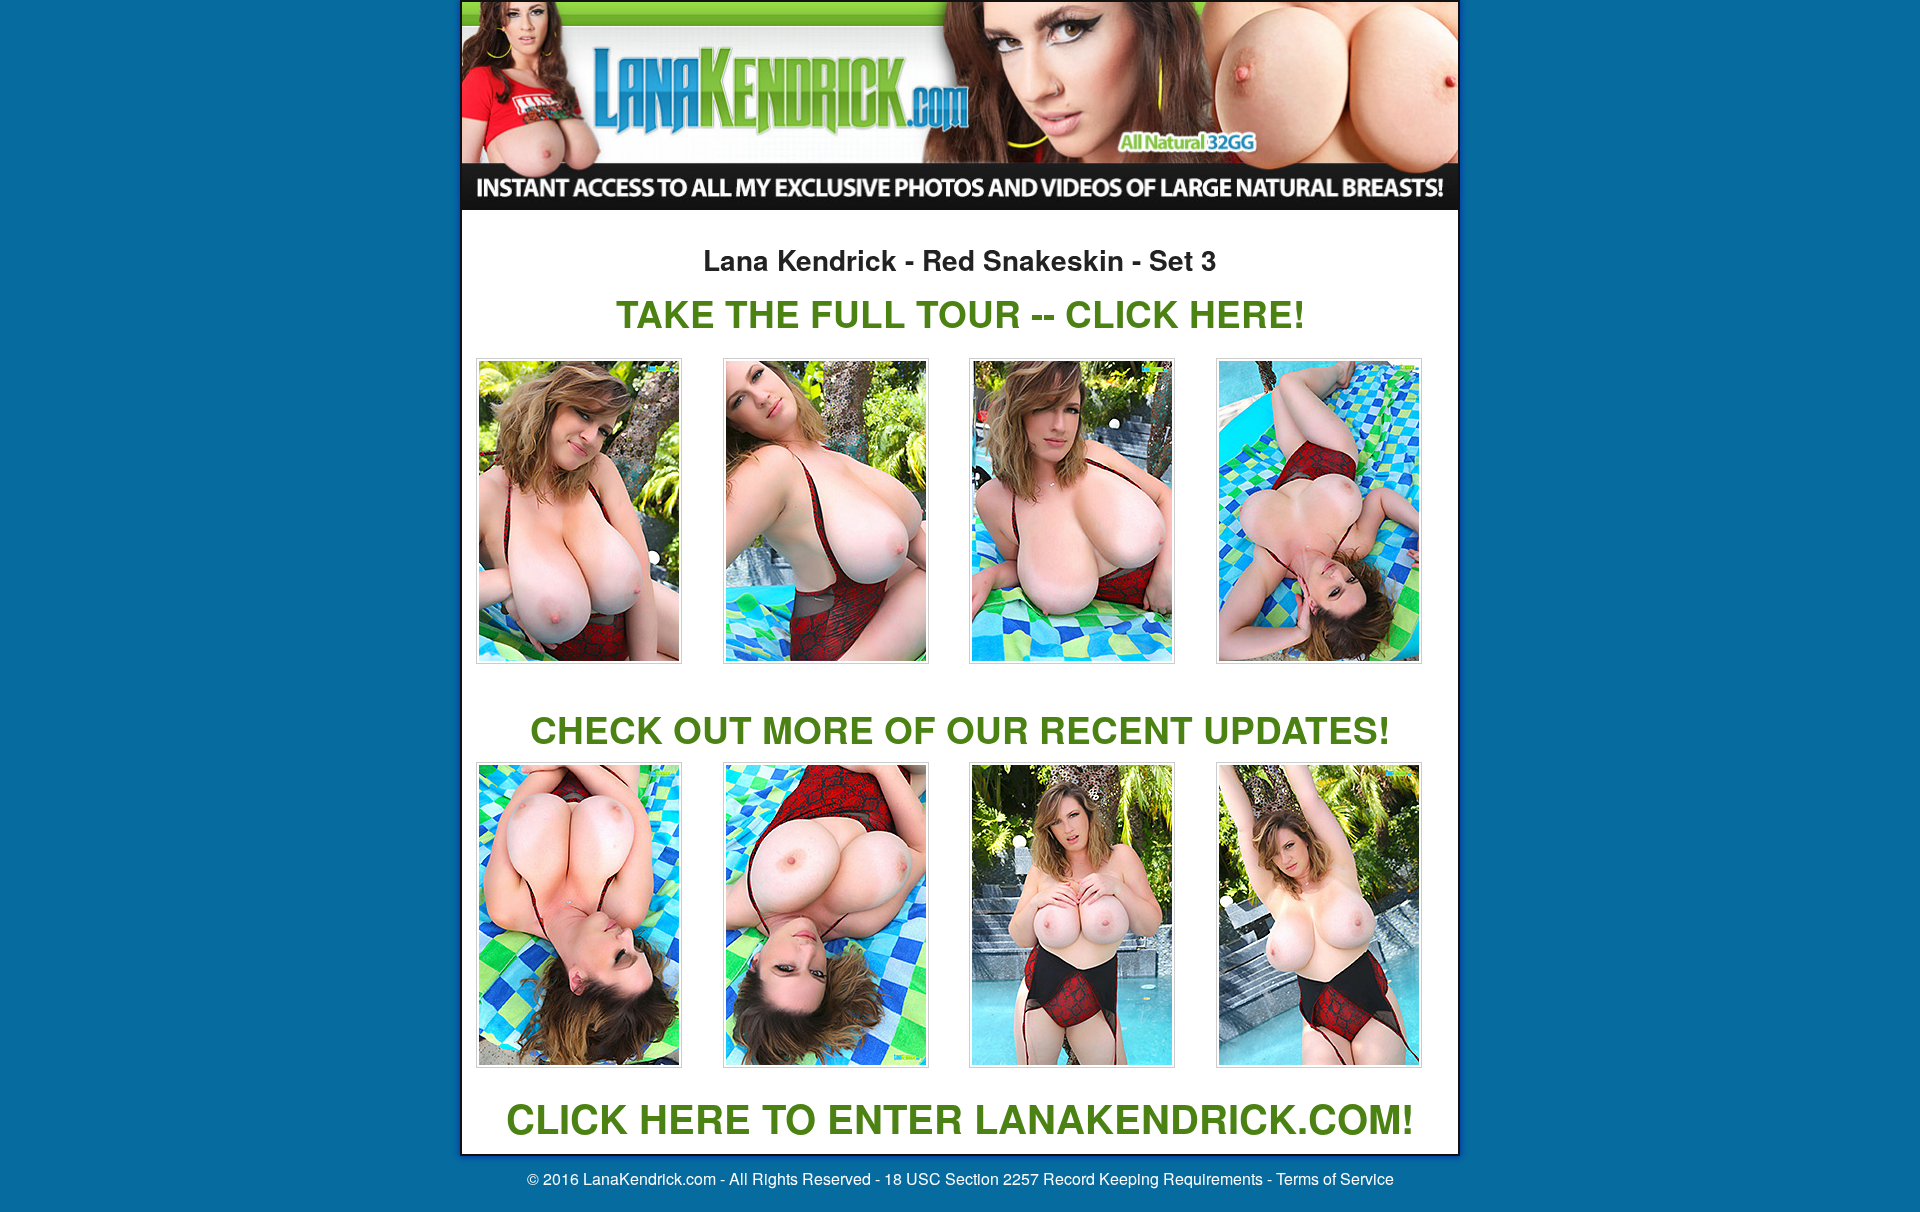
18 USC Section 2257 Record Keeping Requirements (1073, 1178)
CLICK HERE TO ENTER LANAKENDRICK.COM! (960, 1117)
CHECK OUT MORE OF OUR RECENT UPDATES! (960, 728)
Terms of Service (1335, 1178)
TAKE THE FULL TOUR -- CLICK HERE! (960, 312)
